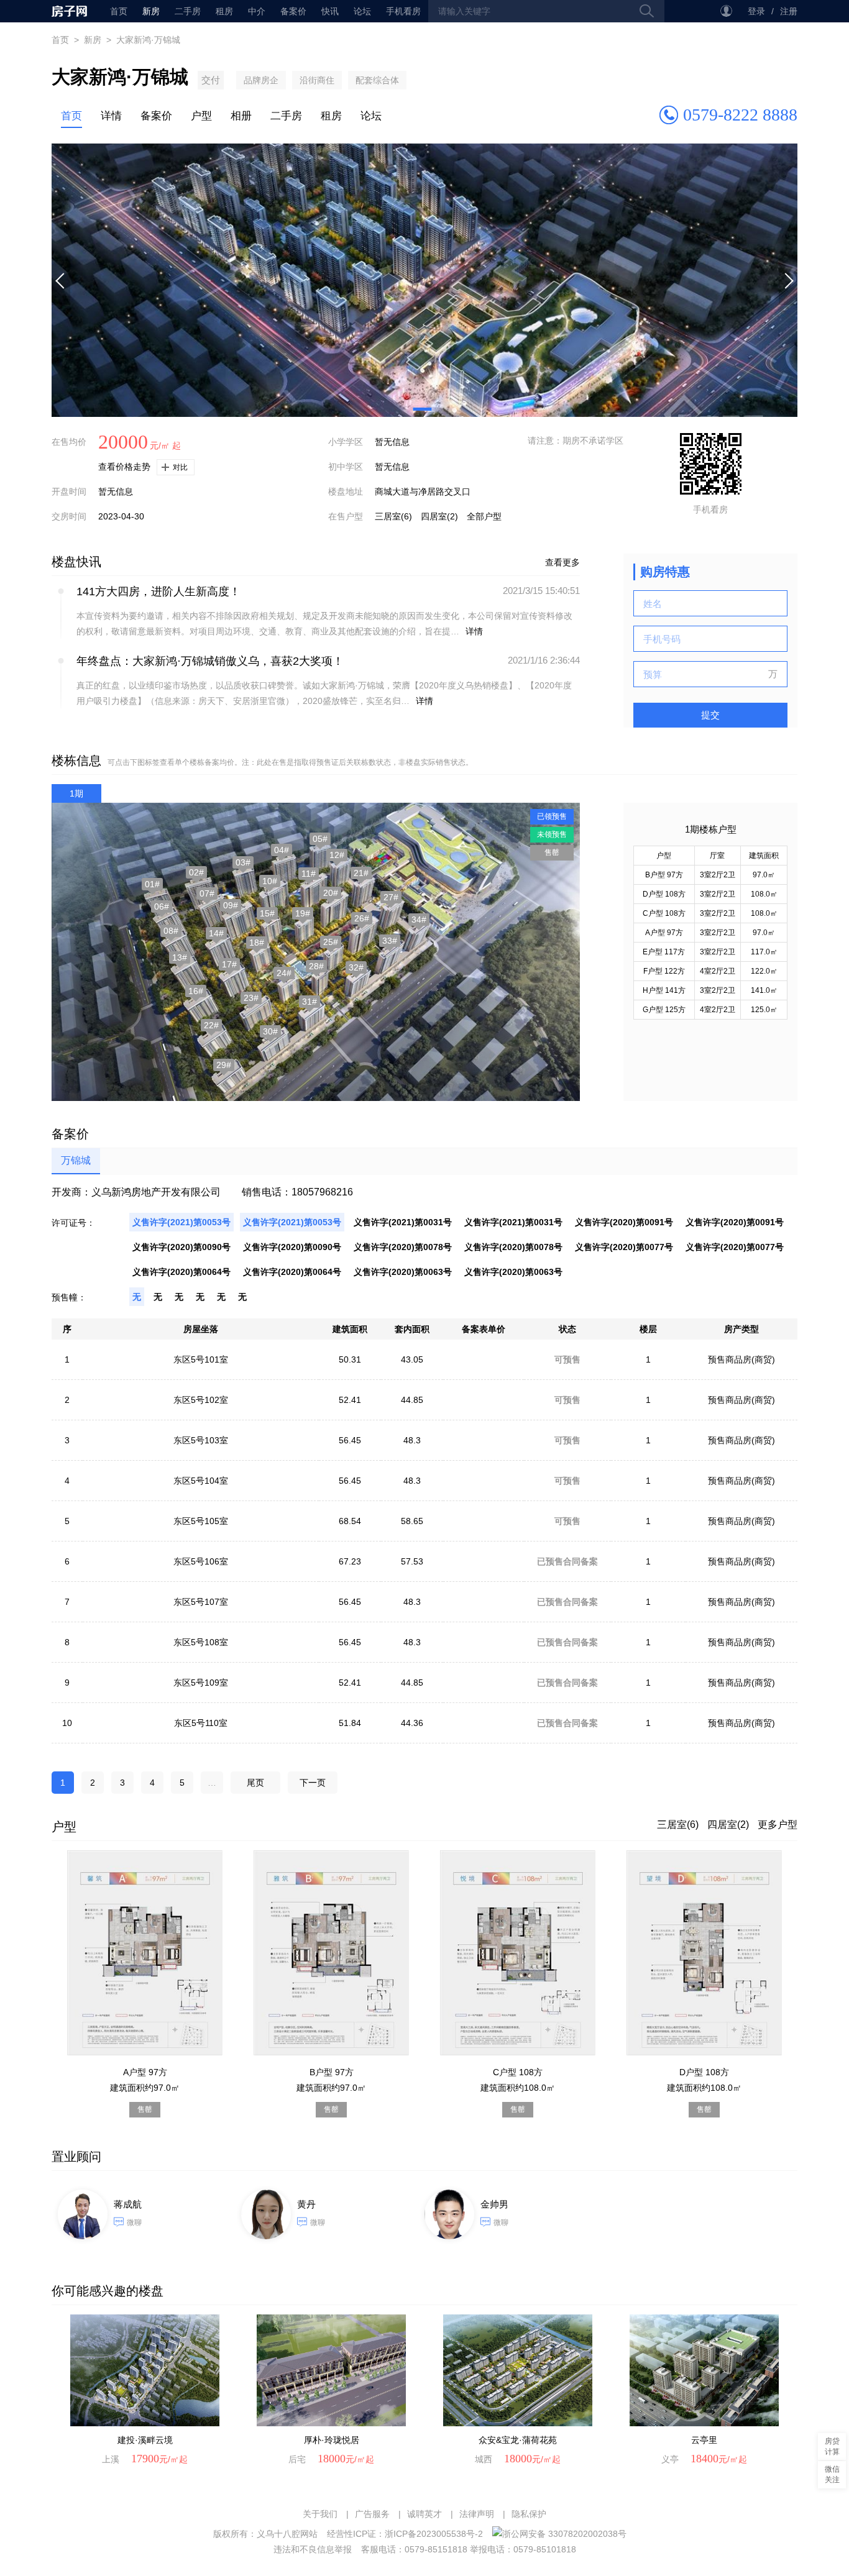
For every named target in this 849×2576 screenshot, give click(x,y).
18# (257, 943)
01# (152, 884)
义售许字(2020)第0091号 (624, 1222)
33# (390, 941)
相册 (241, 116)
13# (180, 957)
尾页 (255, 1783)
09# (231, 905)
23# (251, 998)
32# (356, 967)
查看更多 (562, 562)
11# (309, 874)
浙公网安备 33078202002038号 (564, 2534)
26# (362, 918)
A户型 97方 (664, 933)
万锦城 (76, 1160)
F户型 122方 (664, 971)
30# (270, 1031)
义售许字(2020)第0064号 (181, 1272)
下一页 (313, 1783)
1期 (76, 793)
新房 (151, 11)
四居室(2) (439, 516)
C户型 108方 (664, 913)
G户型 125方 (664, 1010)
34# (419, 920)
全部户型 (484, 516)
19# (303, 913)
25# (331, 942)
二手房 (188, 11)
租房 (224, 11)
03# (243, 862)
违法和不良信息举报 (313, 2549)
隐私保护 (529, 2514)
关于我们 (320, 2514)
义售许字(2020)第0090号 (181, 1247)
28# (316, 966)
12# (337, 855)
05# (320, 839)
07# (207, 893)
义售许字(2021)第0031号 (403, 1222)
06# (162, 907)
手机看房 (403, 11)
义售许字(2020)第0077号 (624, 1247)
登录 (756, 11)
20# (331, 893)
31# (310, 1002)
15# (267, 913)
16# (196, 991)
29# (224, 1065)
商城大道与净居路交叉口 (423, 491)
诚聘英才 (424, 2514)
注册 (789, 11)
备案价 (293, 11)
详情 (111, 116)
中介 (257, 11)
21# (361, 873)
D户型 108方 (664, 894)
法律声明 (477, 2514)
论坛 (362, 11)
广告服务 (372, 2514)
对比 (180, 467)
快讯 (330, 11)
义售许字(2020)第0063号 (403, 1272)
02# (196, 872)
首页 (69, 11)
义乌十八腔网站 (287, 2534)
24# (284, 973)
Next (788, 280)
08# (171, 931)
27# (391, 897)
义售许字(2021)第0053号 (181, 1222)
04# (282, 850)
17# (229, 964)
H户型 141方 (664, 990)
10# (270, 881)
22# (211, 1025)
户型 (201, 116)
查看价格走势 (124, 467)
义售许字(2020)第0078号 (403, 1247)
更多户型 (778, 1825)
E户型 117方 (664, 952)
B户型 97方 (664, 875)
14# (216, 933)
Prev (61, 280)
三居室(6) (393, 516)
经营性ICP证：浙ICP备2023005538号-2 (405, 2534)
